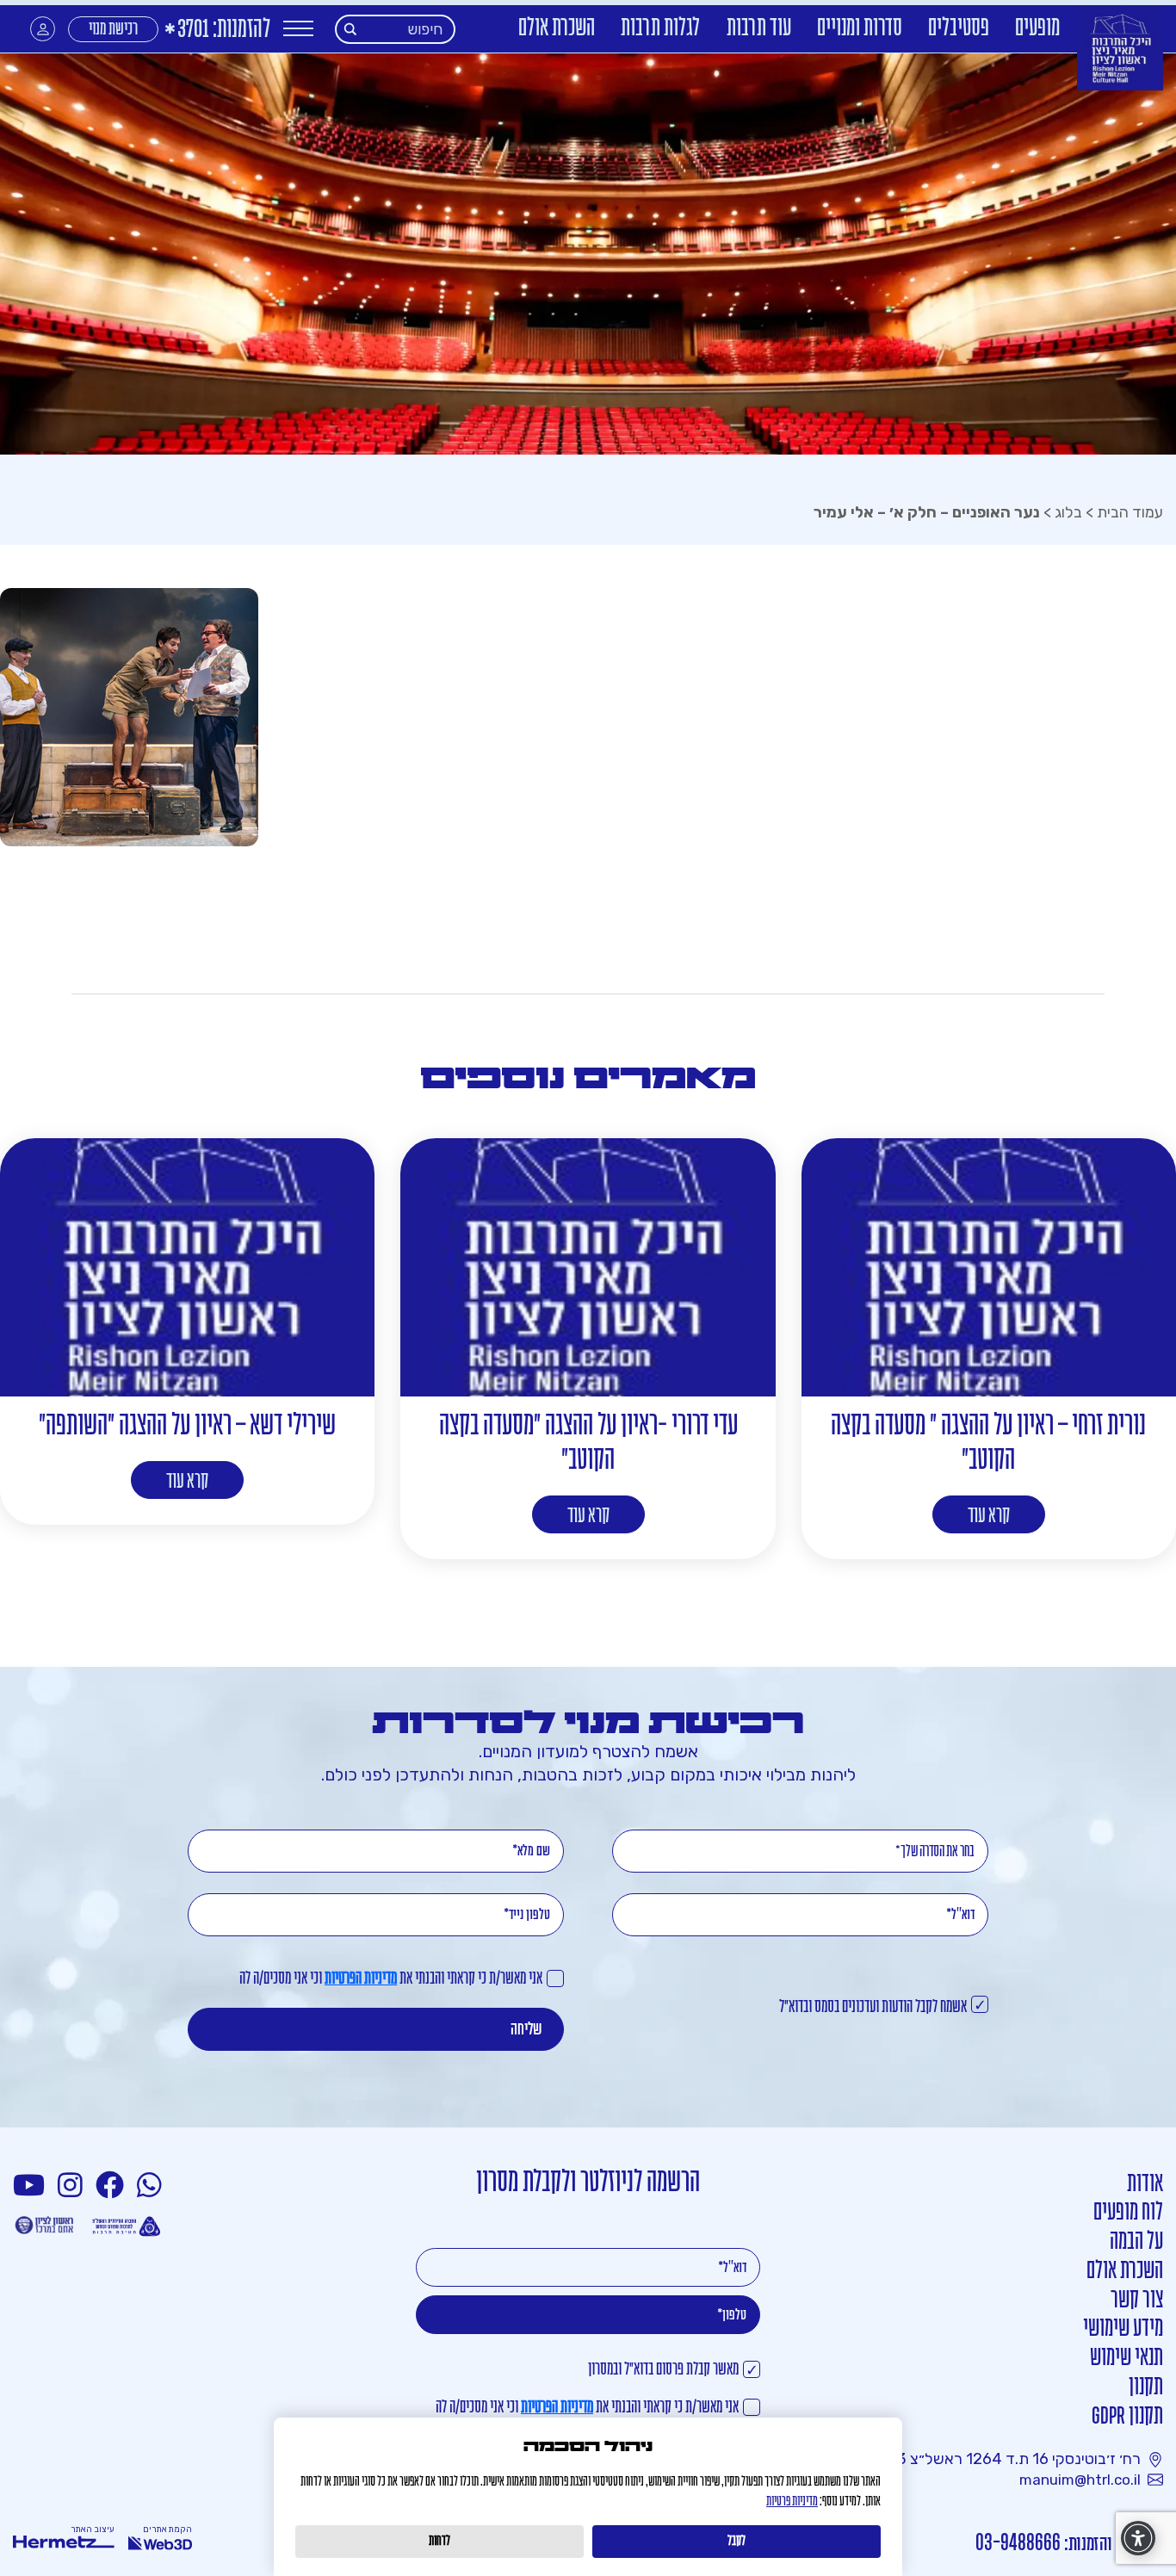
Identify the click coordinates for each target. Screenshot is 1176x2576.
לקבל (737, 2542)
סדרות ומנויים (860, 29)
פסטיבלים (959, 29)
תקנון (1146, 2388)
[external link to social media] (152, 2186)
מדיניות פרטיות (792, 2502)
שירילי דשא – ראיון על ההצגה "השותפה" (187, 1426)
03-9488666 (1018, 2544)
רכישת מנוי (113, 30)
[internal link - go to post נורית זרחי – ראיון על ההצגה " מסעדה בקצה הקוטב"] (989, 1267)
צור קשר (1137, 2301)
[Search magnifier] (351, 29)
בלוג (1068, 512)
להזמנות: (217, 31)
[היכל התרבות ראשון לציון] (1120, 49)
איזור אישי (43, 29)
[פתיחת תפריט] (298, 29)
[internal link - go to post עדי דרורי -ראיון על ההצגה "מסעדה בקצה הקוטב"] (588, 1267)
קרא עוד (989, 1517)
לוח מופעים (1128, 2213)
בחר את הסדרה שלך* (935, 1852)
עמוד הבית (1130, 512)
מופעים (1037, 29)
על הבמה (1136, 2242)
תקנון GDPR (1127, 2417)
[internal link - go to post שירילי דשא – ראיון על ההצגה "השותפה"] (187, 1267)
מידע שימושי (1123, 2329)
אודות (1145, 2185)
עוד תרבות (759, 29)
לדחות (439, 2542)
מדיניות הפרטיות (361, 1979)
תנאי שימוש (1126, 2359)
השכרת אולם (557, 29)
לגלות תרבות (661, 29)
